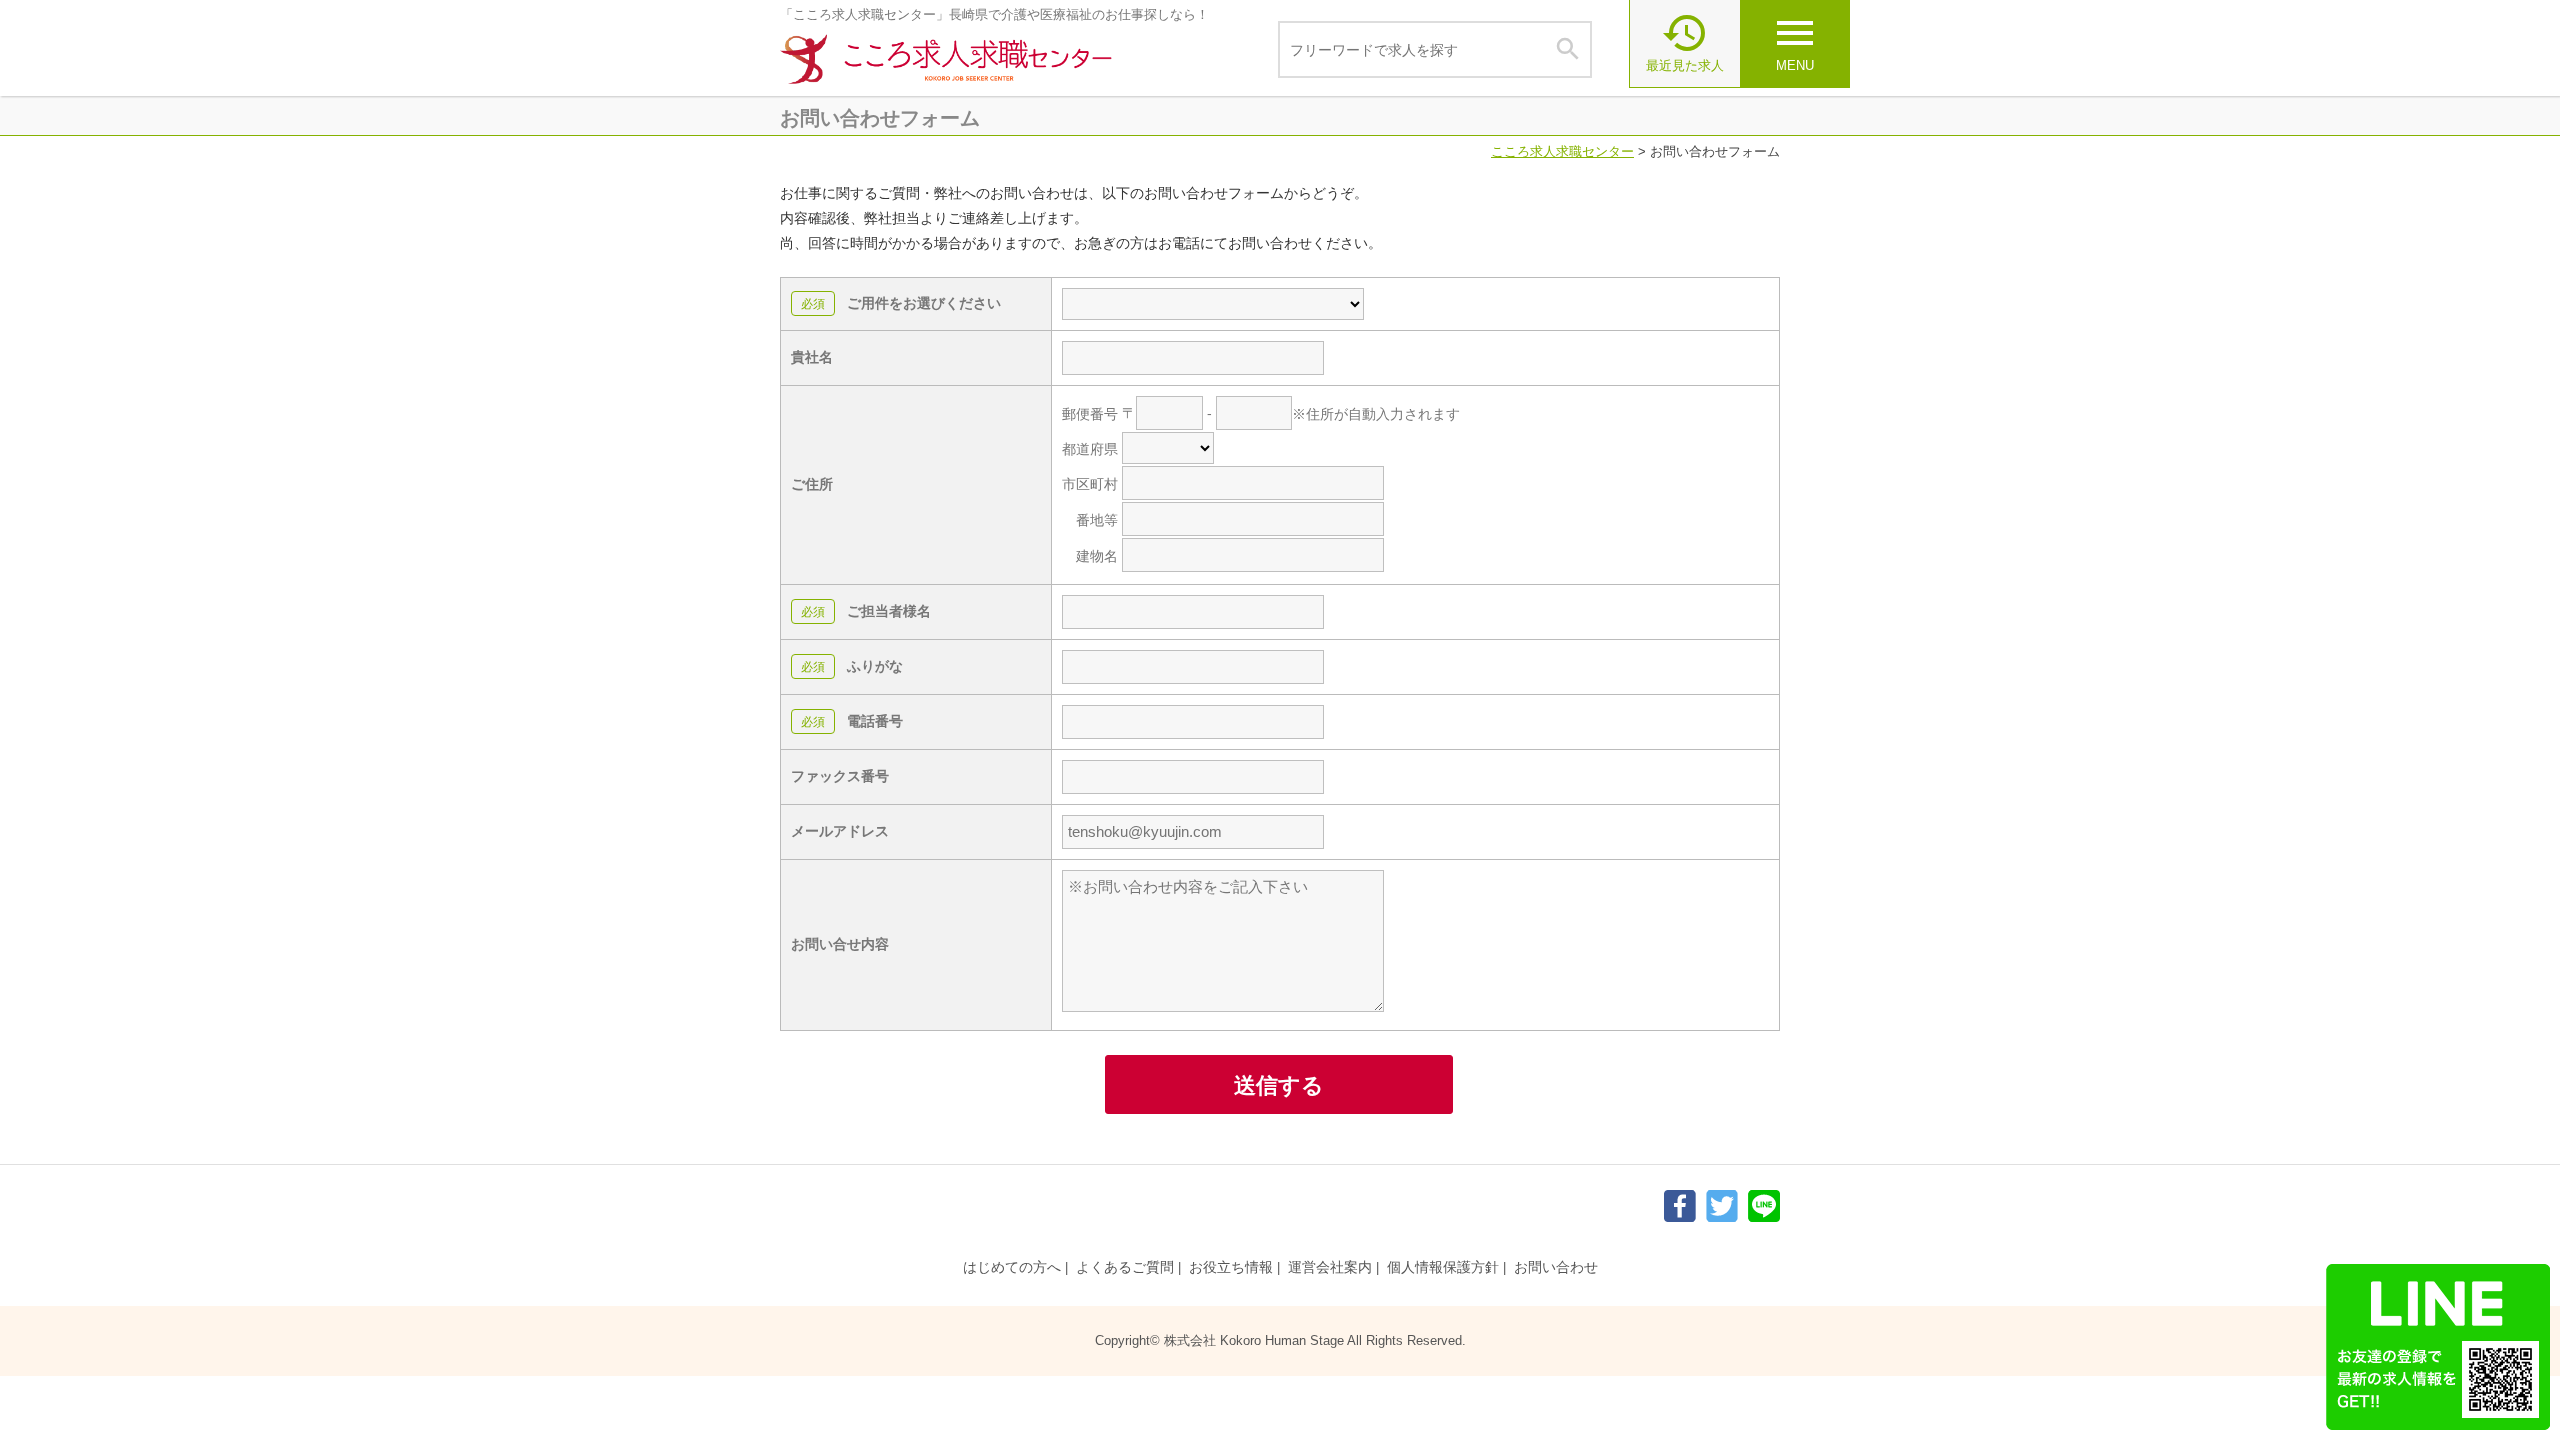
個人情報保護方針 (1443, 1267)
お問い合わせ (1556, 1267)
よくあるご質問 (1125, 1267)
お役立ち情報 (1231, 1267)
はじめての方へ (1012, 1267)
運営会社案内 (1330, 1267)
